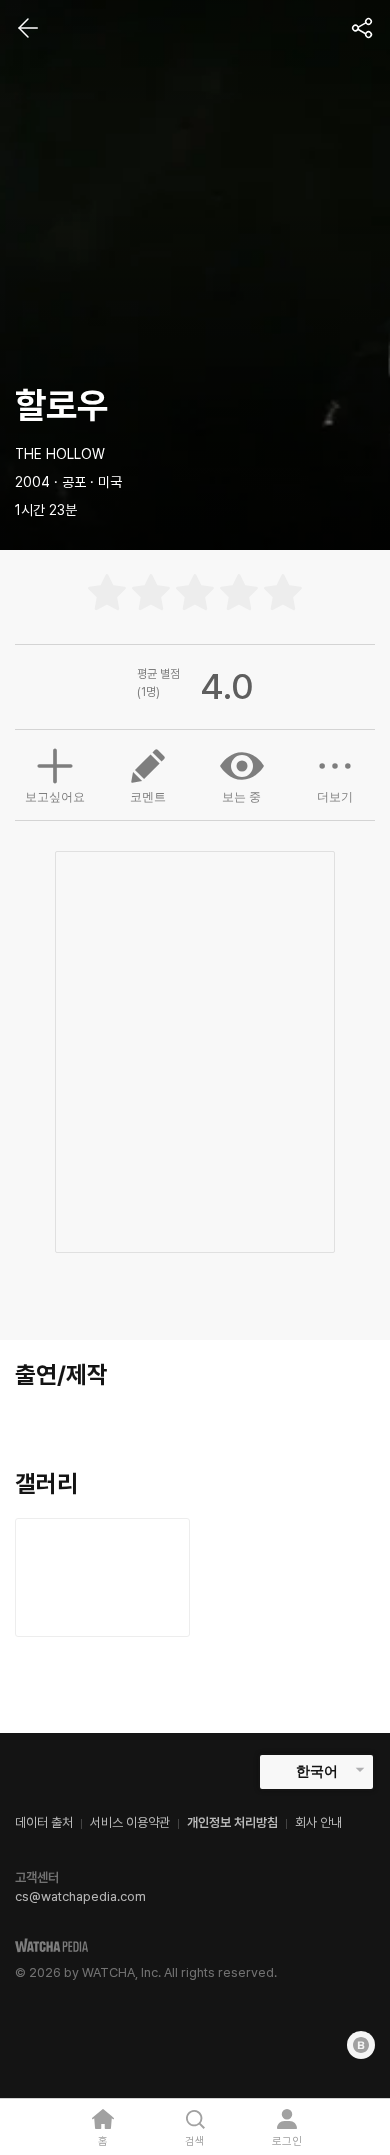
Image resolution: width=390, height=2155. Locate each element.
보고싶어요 (55, 797)
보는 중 (241, 797)
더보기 (335, 797)
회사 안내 (318, 1822)
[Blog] (361, 2045)
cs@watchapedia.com (80, 1896)
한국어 (317, 1771)
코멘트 (148, 797)
